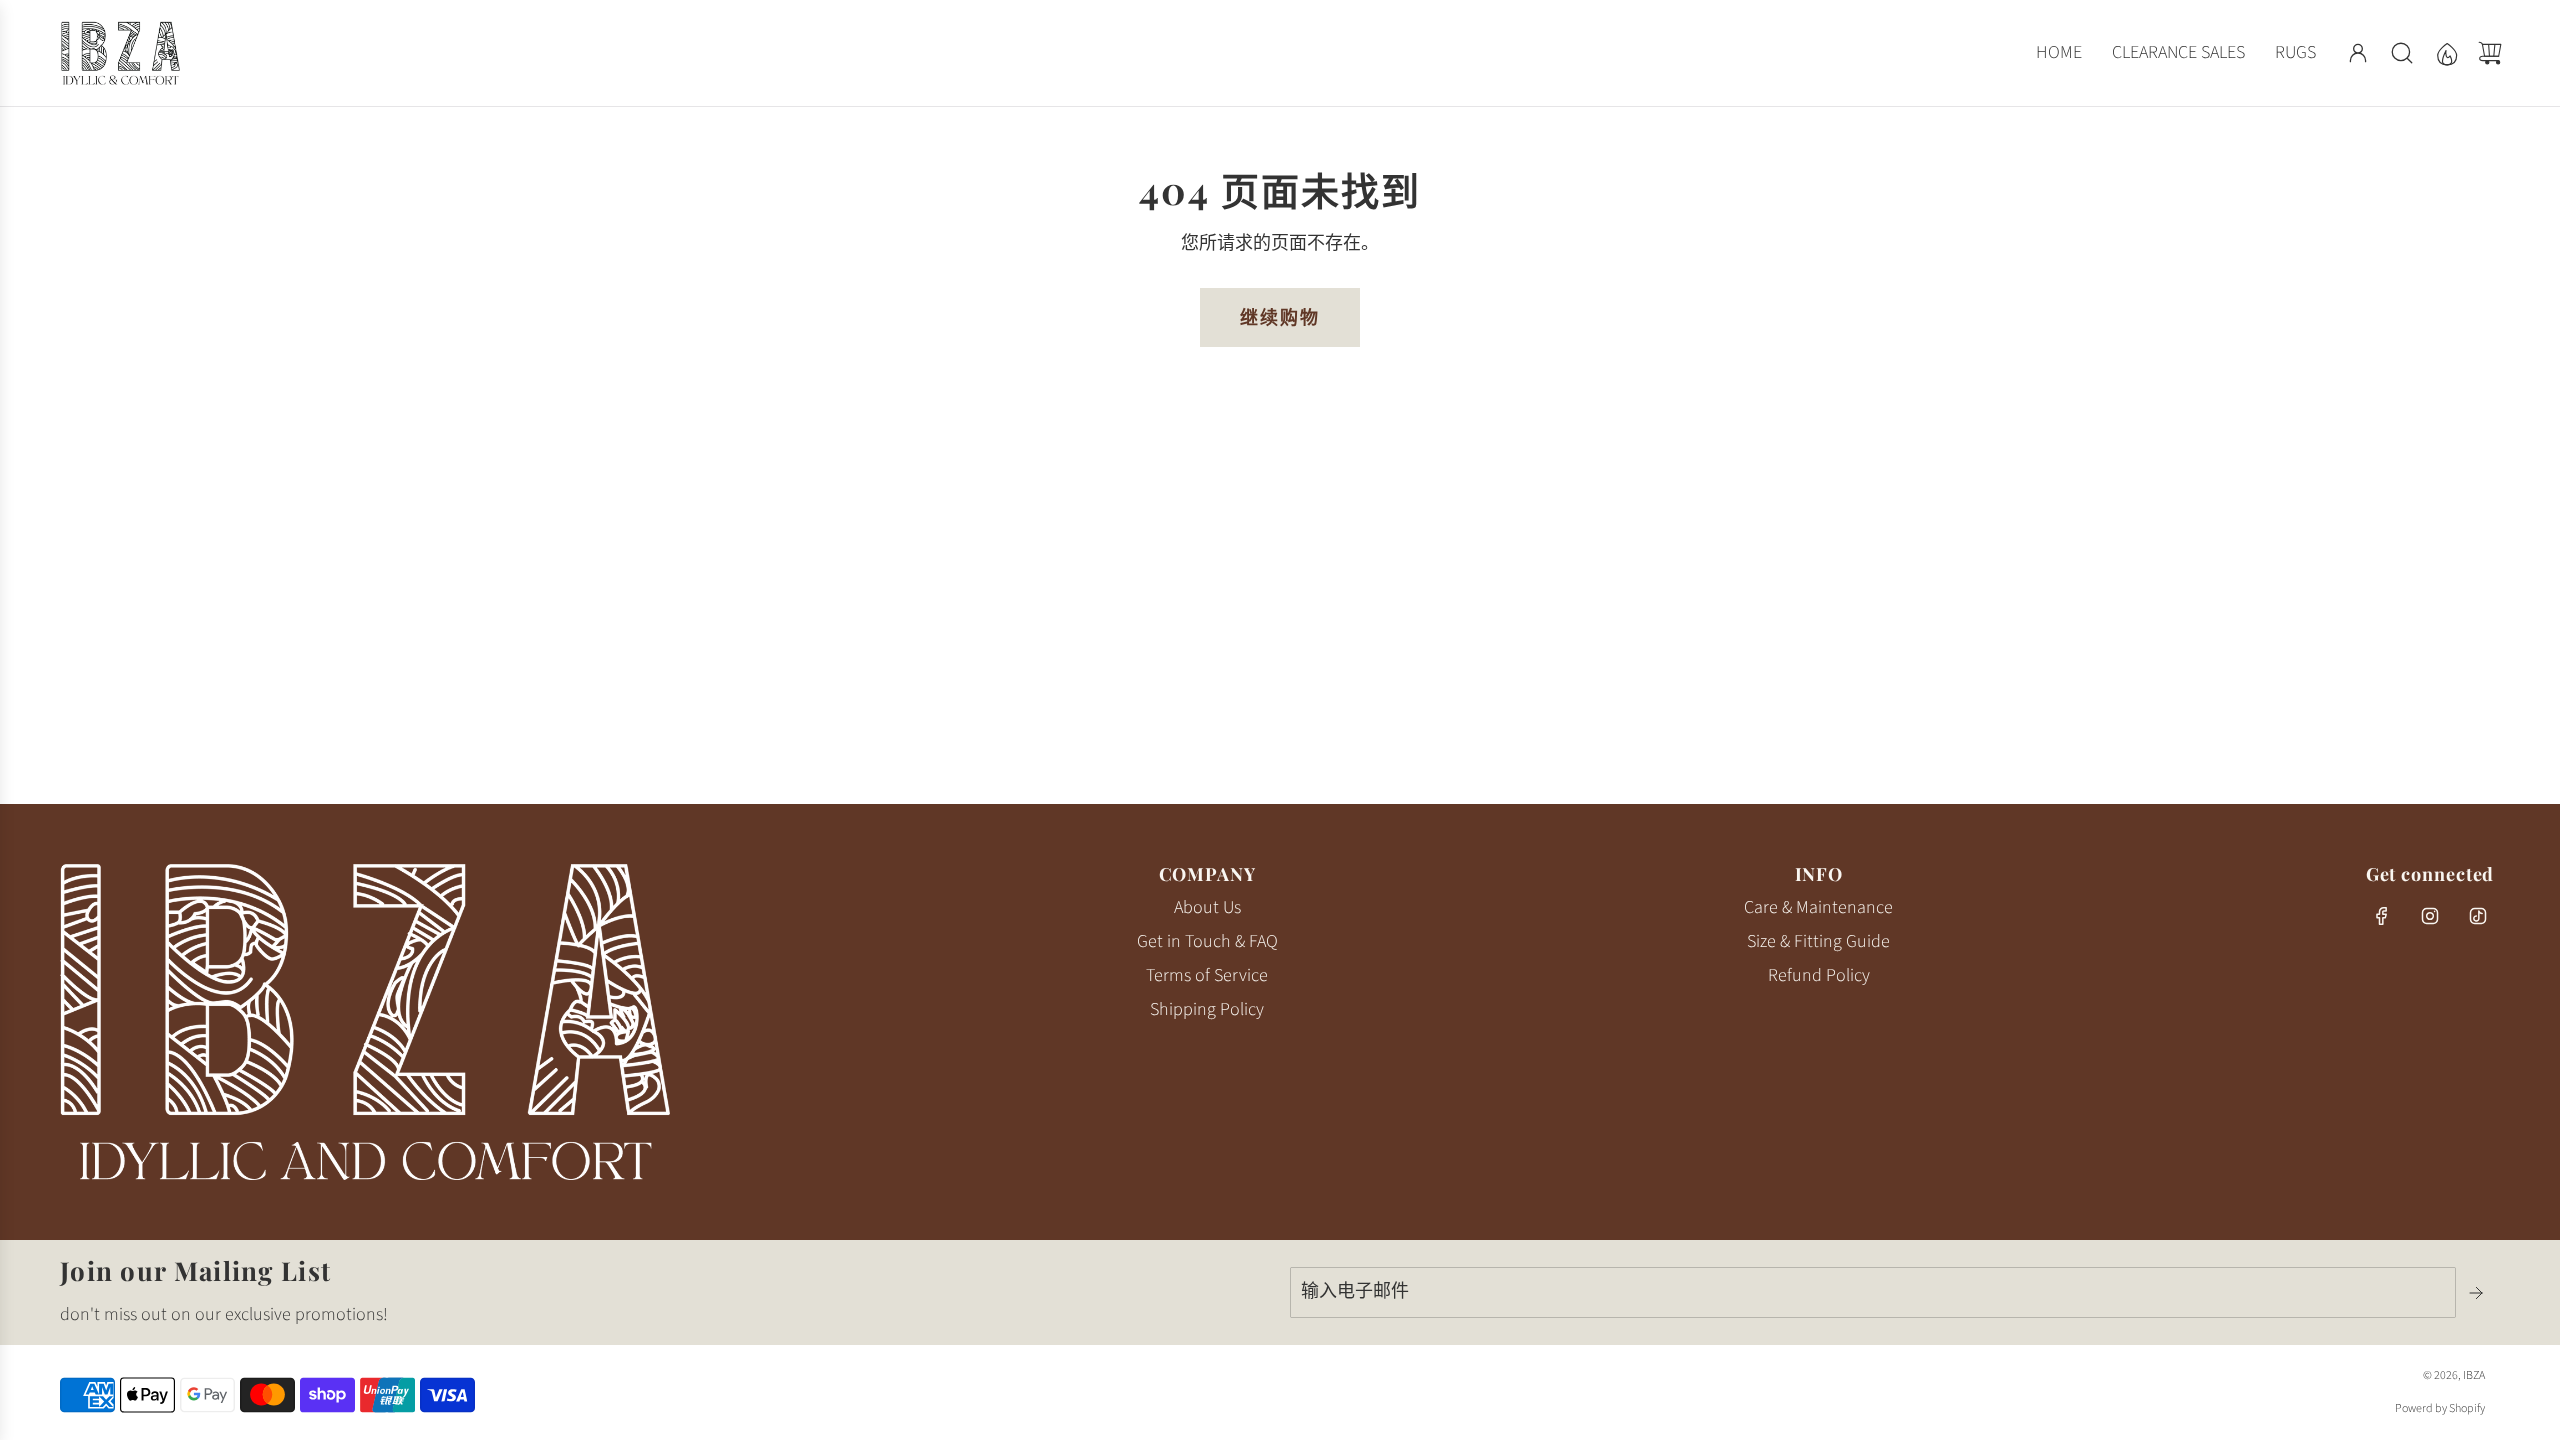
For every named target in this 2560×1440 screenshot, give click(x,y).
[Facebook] (2382, 916)
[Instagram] (2430, 916)
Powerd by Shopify (2440, 1408)
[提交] (2478, 1293)
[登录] (2358, 53)
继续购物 (1280, 317)
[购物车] (2490, 53)
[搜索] (2402, 53)
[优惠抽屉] (2446, 53)
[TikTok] (2478, 916)
